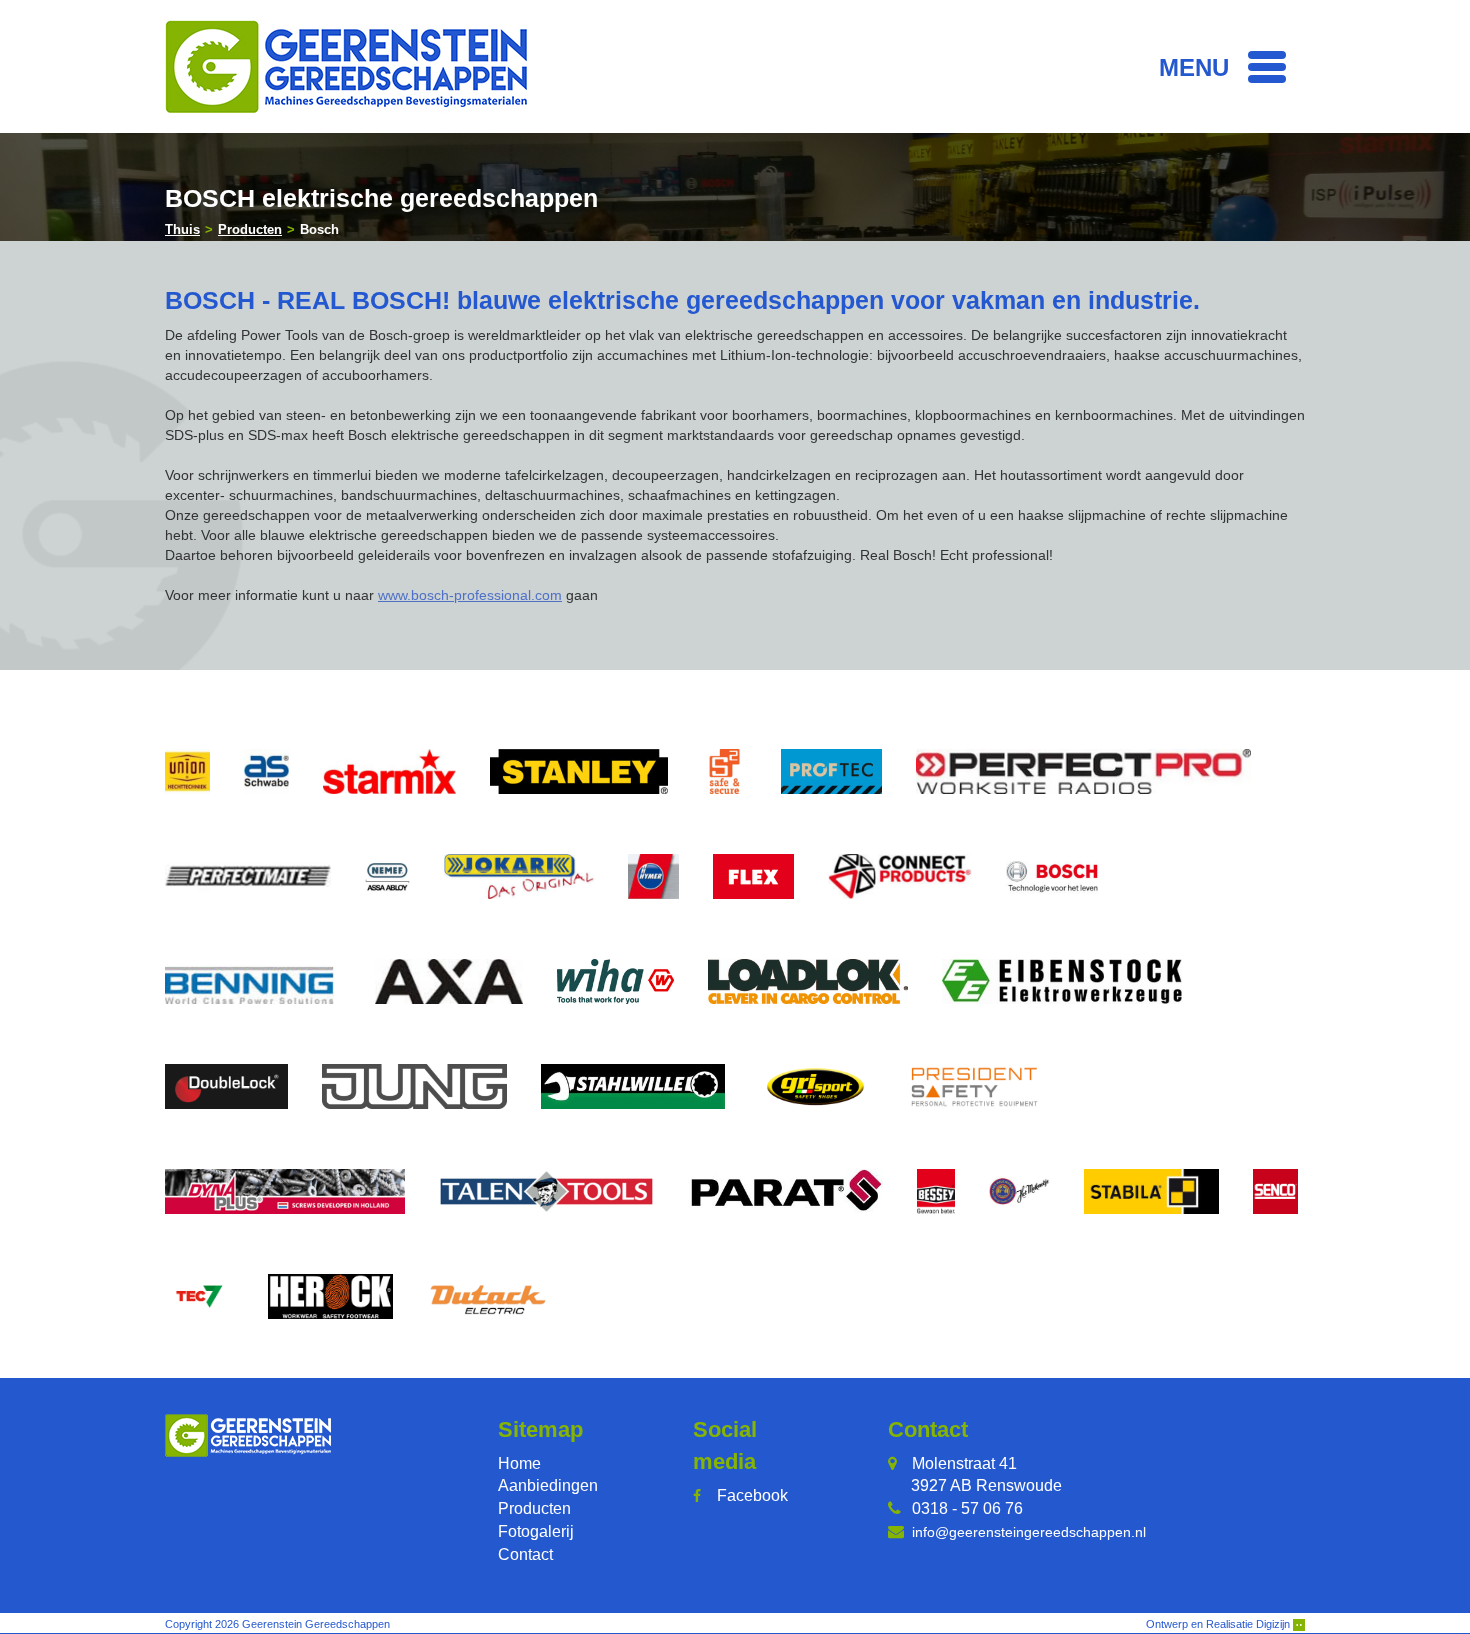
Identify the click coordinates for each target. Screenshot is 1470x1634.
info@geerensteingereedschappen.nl (1029, 1532)
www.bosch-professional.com (470, 595)
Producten (534, 1508)
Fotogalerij (536, 1531)
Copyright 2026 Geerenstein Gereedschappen (277, 1624)
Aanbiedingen (548, 1485)
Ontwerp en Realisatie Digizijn (1219, 1624)
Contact (525, 1554)
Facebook (752, 1495)
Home (519, 1463)
